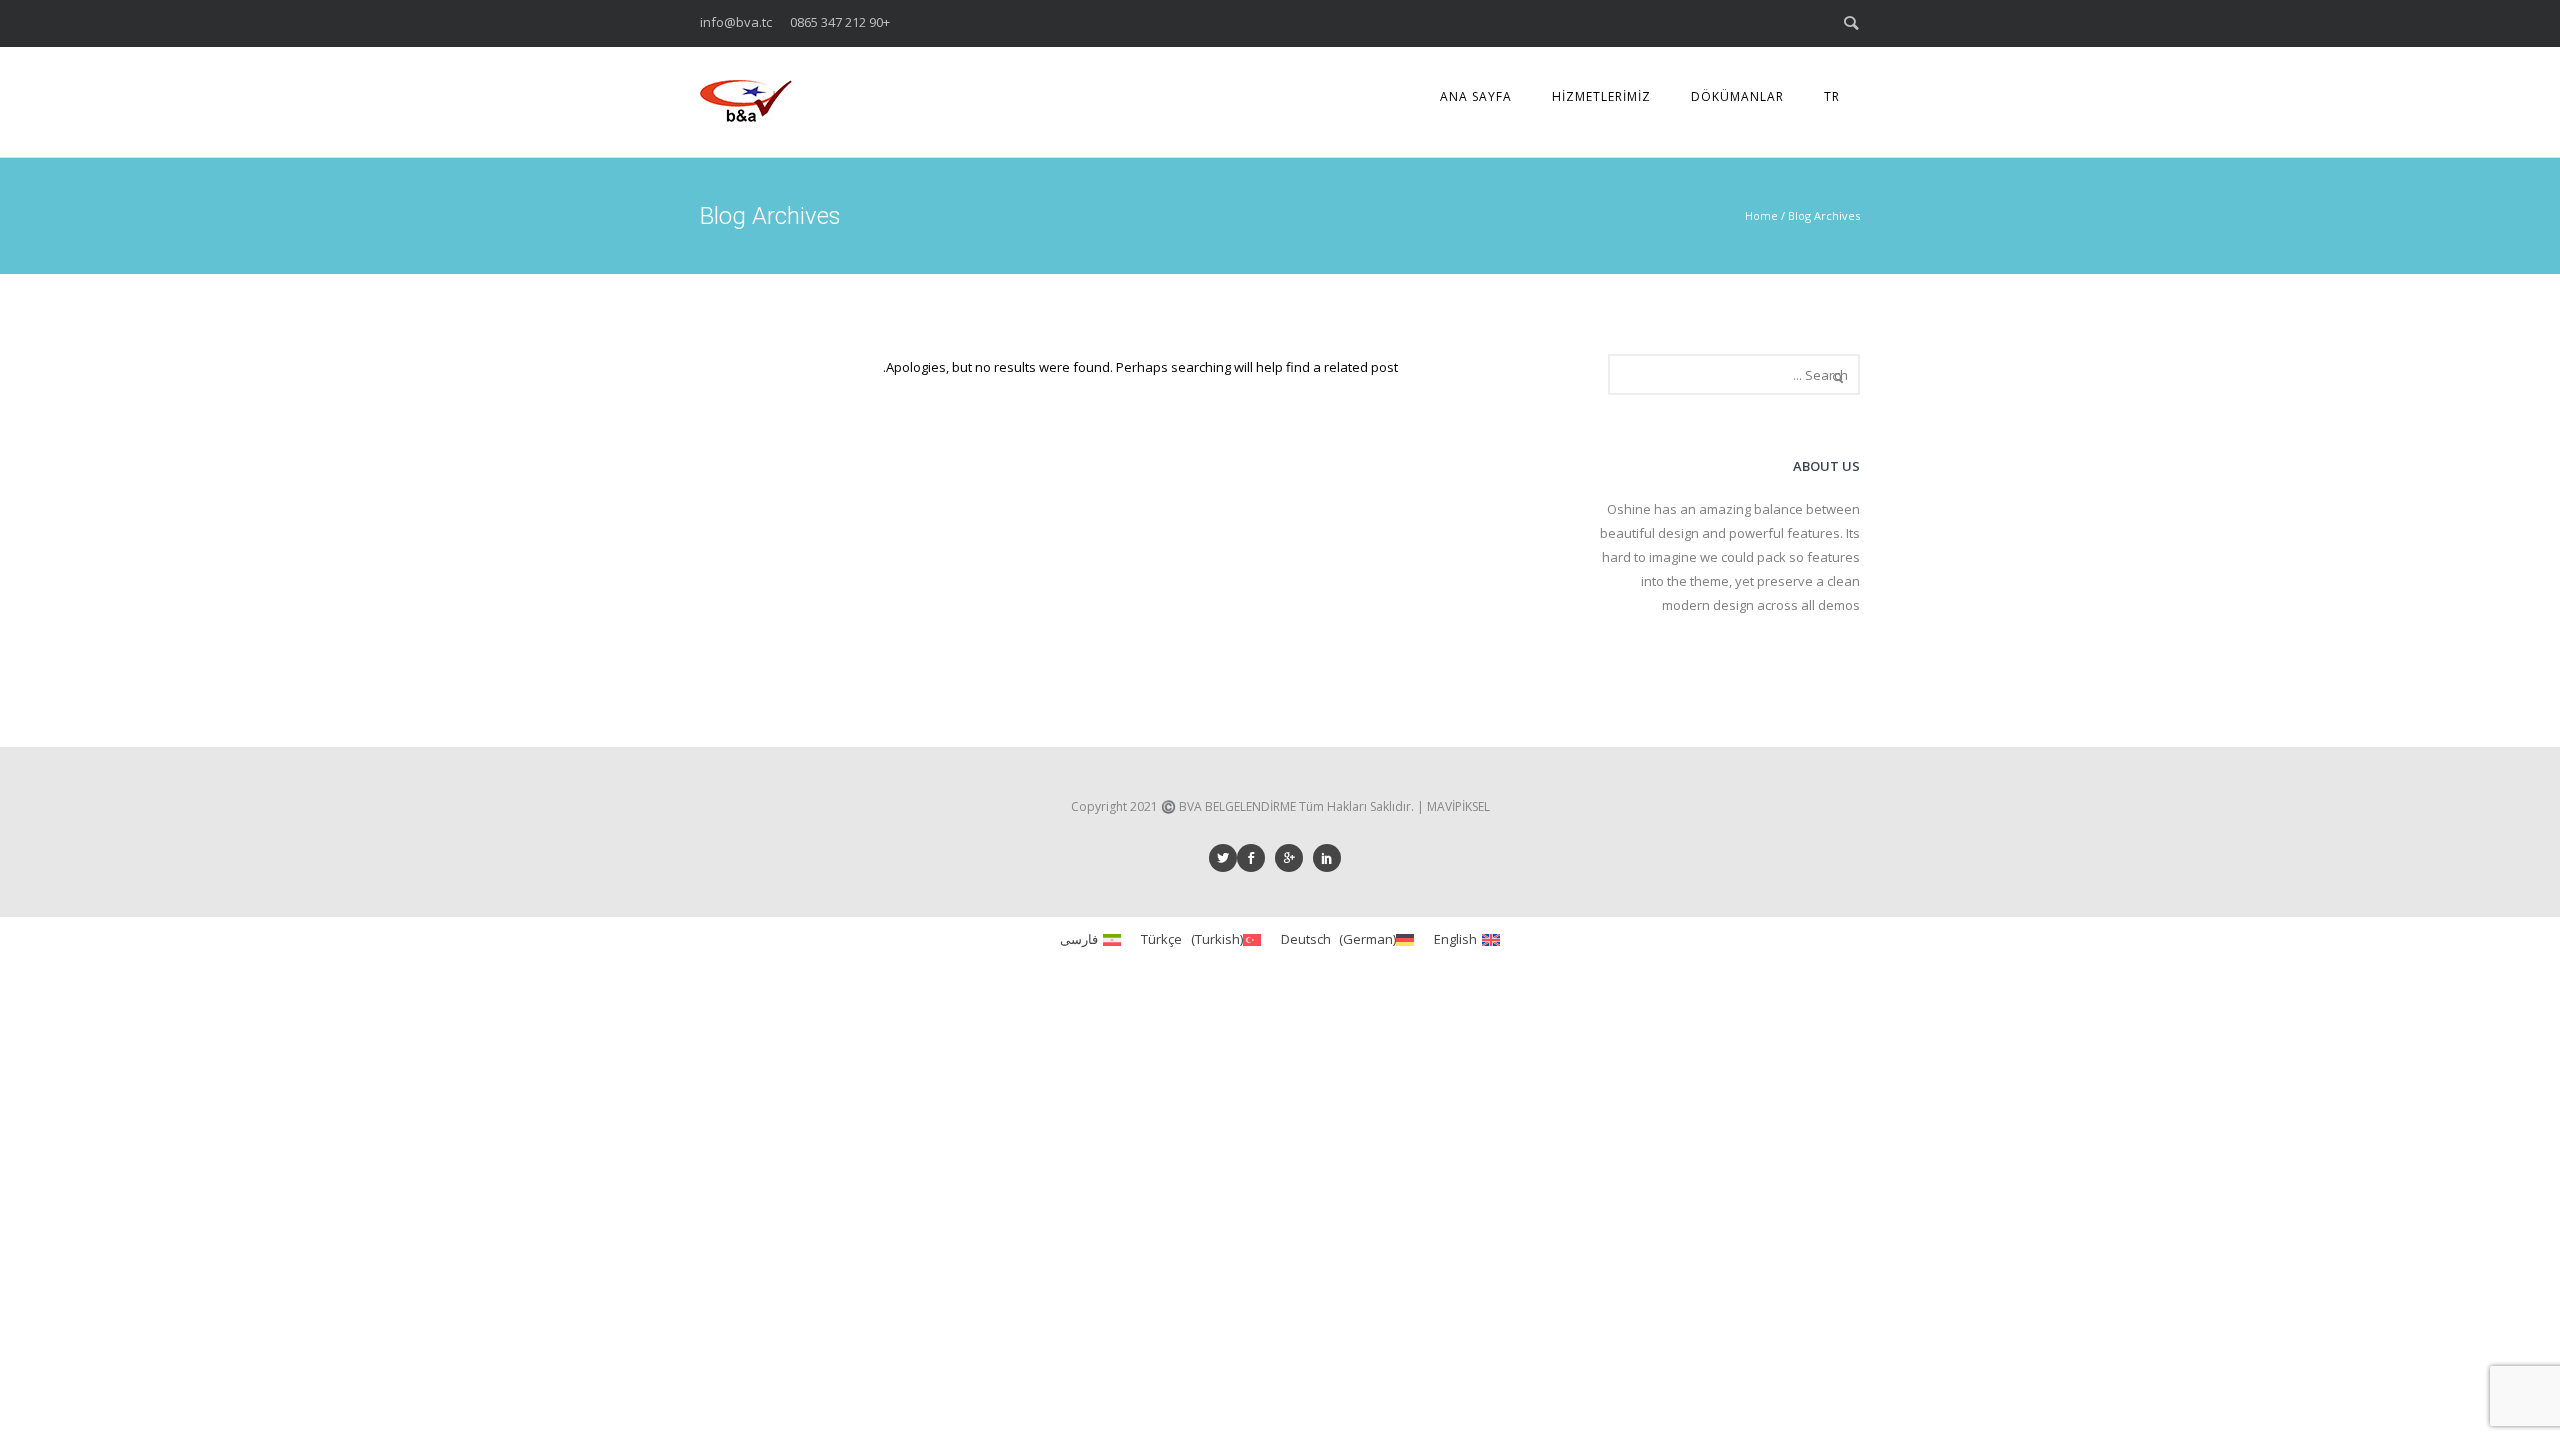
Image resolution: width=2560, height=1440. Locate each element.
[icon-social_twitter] (1223, 858)
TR (1832, 96)
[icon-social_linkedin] (1332, 858)
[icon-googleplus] (1294, 858)
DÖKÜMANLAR (1737, 96)
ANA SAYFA (1476, 96)
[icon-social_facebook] (1256, 858)
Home (1761, 215)
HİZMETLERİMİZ (1601, 96)
